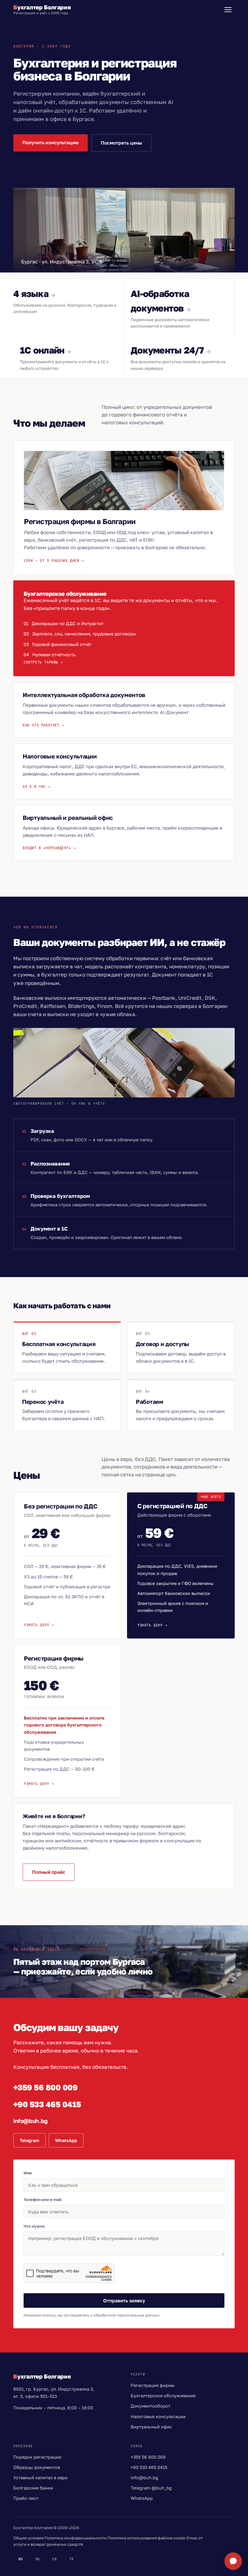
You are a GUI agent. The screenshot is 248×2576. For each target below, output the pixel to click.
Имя (28, 2173)
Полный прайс (49, 1872)
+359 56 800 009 (45, 2087)
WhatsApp (66, 2140)
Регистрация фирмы (153, 2385)
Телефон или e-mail (43, 2199)
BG (38, 2559)
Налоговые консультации (158, 2416)
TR (71, 2559)
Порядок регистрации (37, 2457)
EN (54, 2559)
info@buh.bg (31, 2121)
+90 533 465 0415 (47, 2104)
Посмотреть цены (121, 143)
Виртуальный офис (151, 2427)
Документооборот (150, 2406)
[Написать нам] (233, 2561)
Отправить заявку (124, 2300)
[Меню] (228, 10)
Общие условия (28, 2538)
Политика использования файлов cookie (146, 2538)
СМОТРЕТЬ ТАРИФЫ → (43, 662)
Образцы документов (37, 2467)
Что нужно (34, 2226)
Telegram (29, 2140)
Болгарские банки (33, 2488)
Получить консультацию (51, 142)
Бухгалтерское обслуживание (163, 2396)
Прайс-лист (26, 2498)
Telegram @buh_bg (151, 2488)
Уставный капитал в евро (41, 2478)
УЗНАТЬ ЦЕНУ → (39, 1625)
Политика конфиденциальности (75, 2538)
